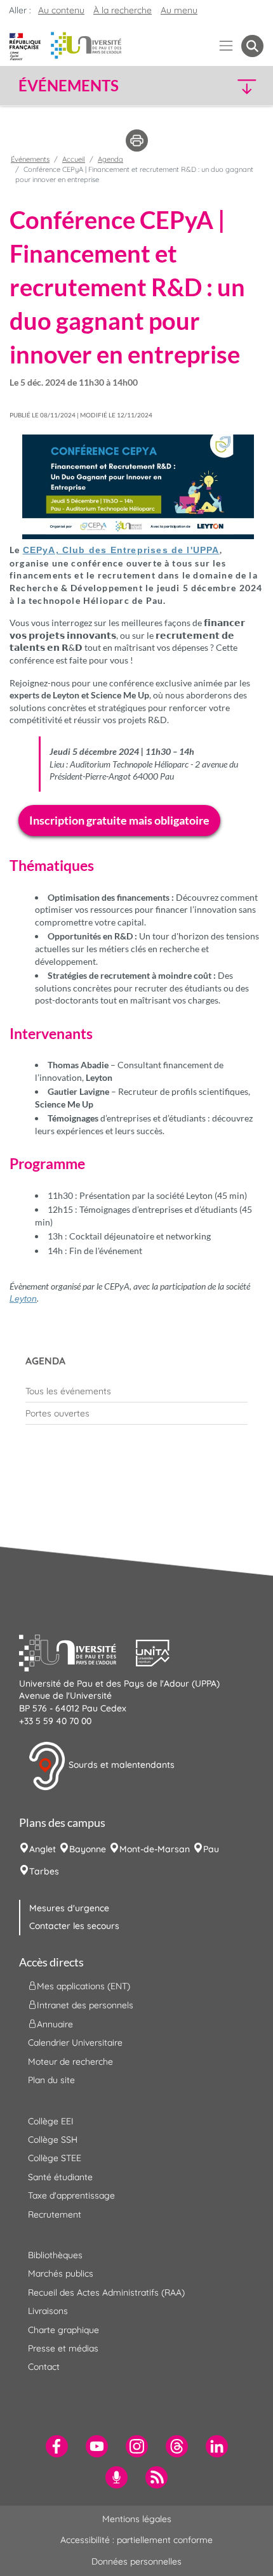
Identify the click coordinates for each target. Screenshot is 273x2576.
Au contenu (61, 10)
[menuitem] (136, 1391)
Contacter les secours (74, 1926)
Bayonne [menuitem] (88, 1849)
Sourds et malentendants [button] (120, 1765)
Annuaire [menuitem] (55, 2024)
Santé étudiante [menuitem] (60, 2177)
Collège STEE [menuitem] (55, 2158)
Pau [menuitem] (211, 1849)
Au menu (179, 10)
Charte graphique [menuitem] (63, 2330)
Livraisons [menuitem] (48, 2311)
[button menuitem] (252, 46)
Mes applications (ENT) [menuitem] (83, 1986)
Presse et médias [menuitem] (63, 2348)
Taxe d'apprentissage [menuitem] (71, 2195)
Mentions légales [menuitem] (137, 2519)
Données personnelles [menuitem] (136, 2561)
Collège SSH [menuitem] (53, 2140)
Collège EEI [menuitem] (51, 2121)
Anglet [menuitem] (43, 1849)
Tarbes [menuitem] (44, 1871)
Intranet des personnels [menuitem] (85, 2005)
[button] (235, 86)
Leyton (23, 1298)
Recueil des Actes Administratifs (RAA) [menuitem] (106, 2292)
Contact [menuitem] (44, 2367)
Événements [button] (69, 86)
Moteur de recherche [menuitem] (70, 2062)
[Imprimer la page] (137, 140)
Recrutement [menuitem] (55, 2214)
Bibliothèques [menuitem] (55, 2255)
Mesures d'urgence (69, 1908)
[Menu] (226, 46)
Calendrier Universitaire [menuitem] (75, 2043)
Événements (30, 159)
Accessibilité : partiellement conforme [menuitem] (136, 2540)
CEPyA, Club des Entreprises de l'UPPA (121, 550)
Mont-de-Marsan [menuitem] (155, 1849)
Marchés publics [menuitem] (61, 2273)
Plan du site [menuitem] (51, 2080)
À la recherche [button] (123, 10)
